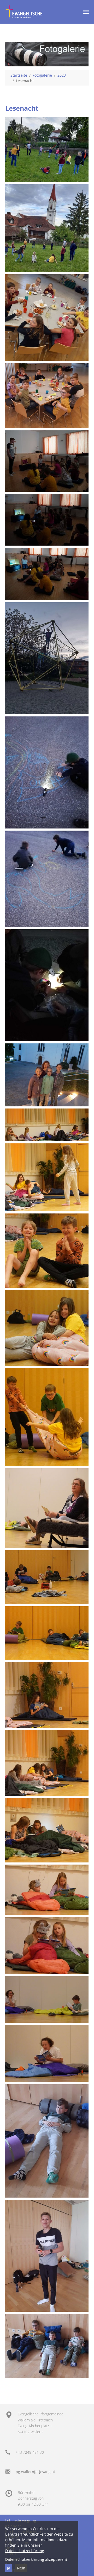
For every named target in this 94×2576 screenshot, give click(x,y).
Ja (9, 2568)
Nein (21, 2568)
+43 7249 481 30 (30, 2452)
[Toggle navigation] (86, 12)
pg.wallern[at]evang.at (35, 2472)
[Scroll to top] (83, 2565)
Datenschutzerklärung (25, 2551)
